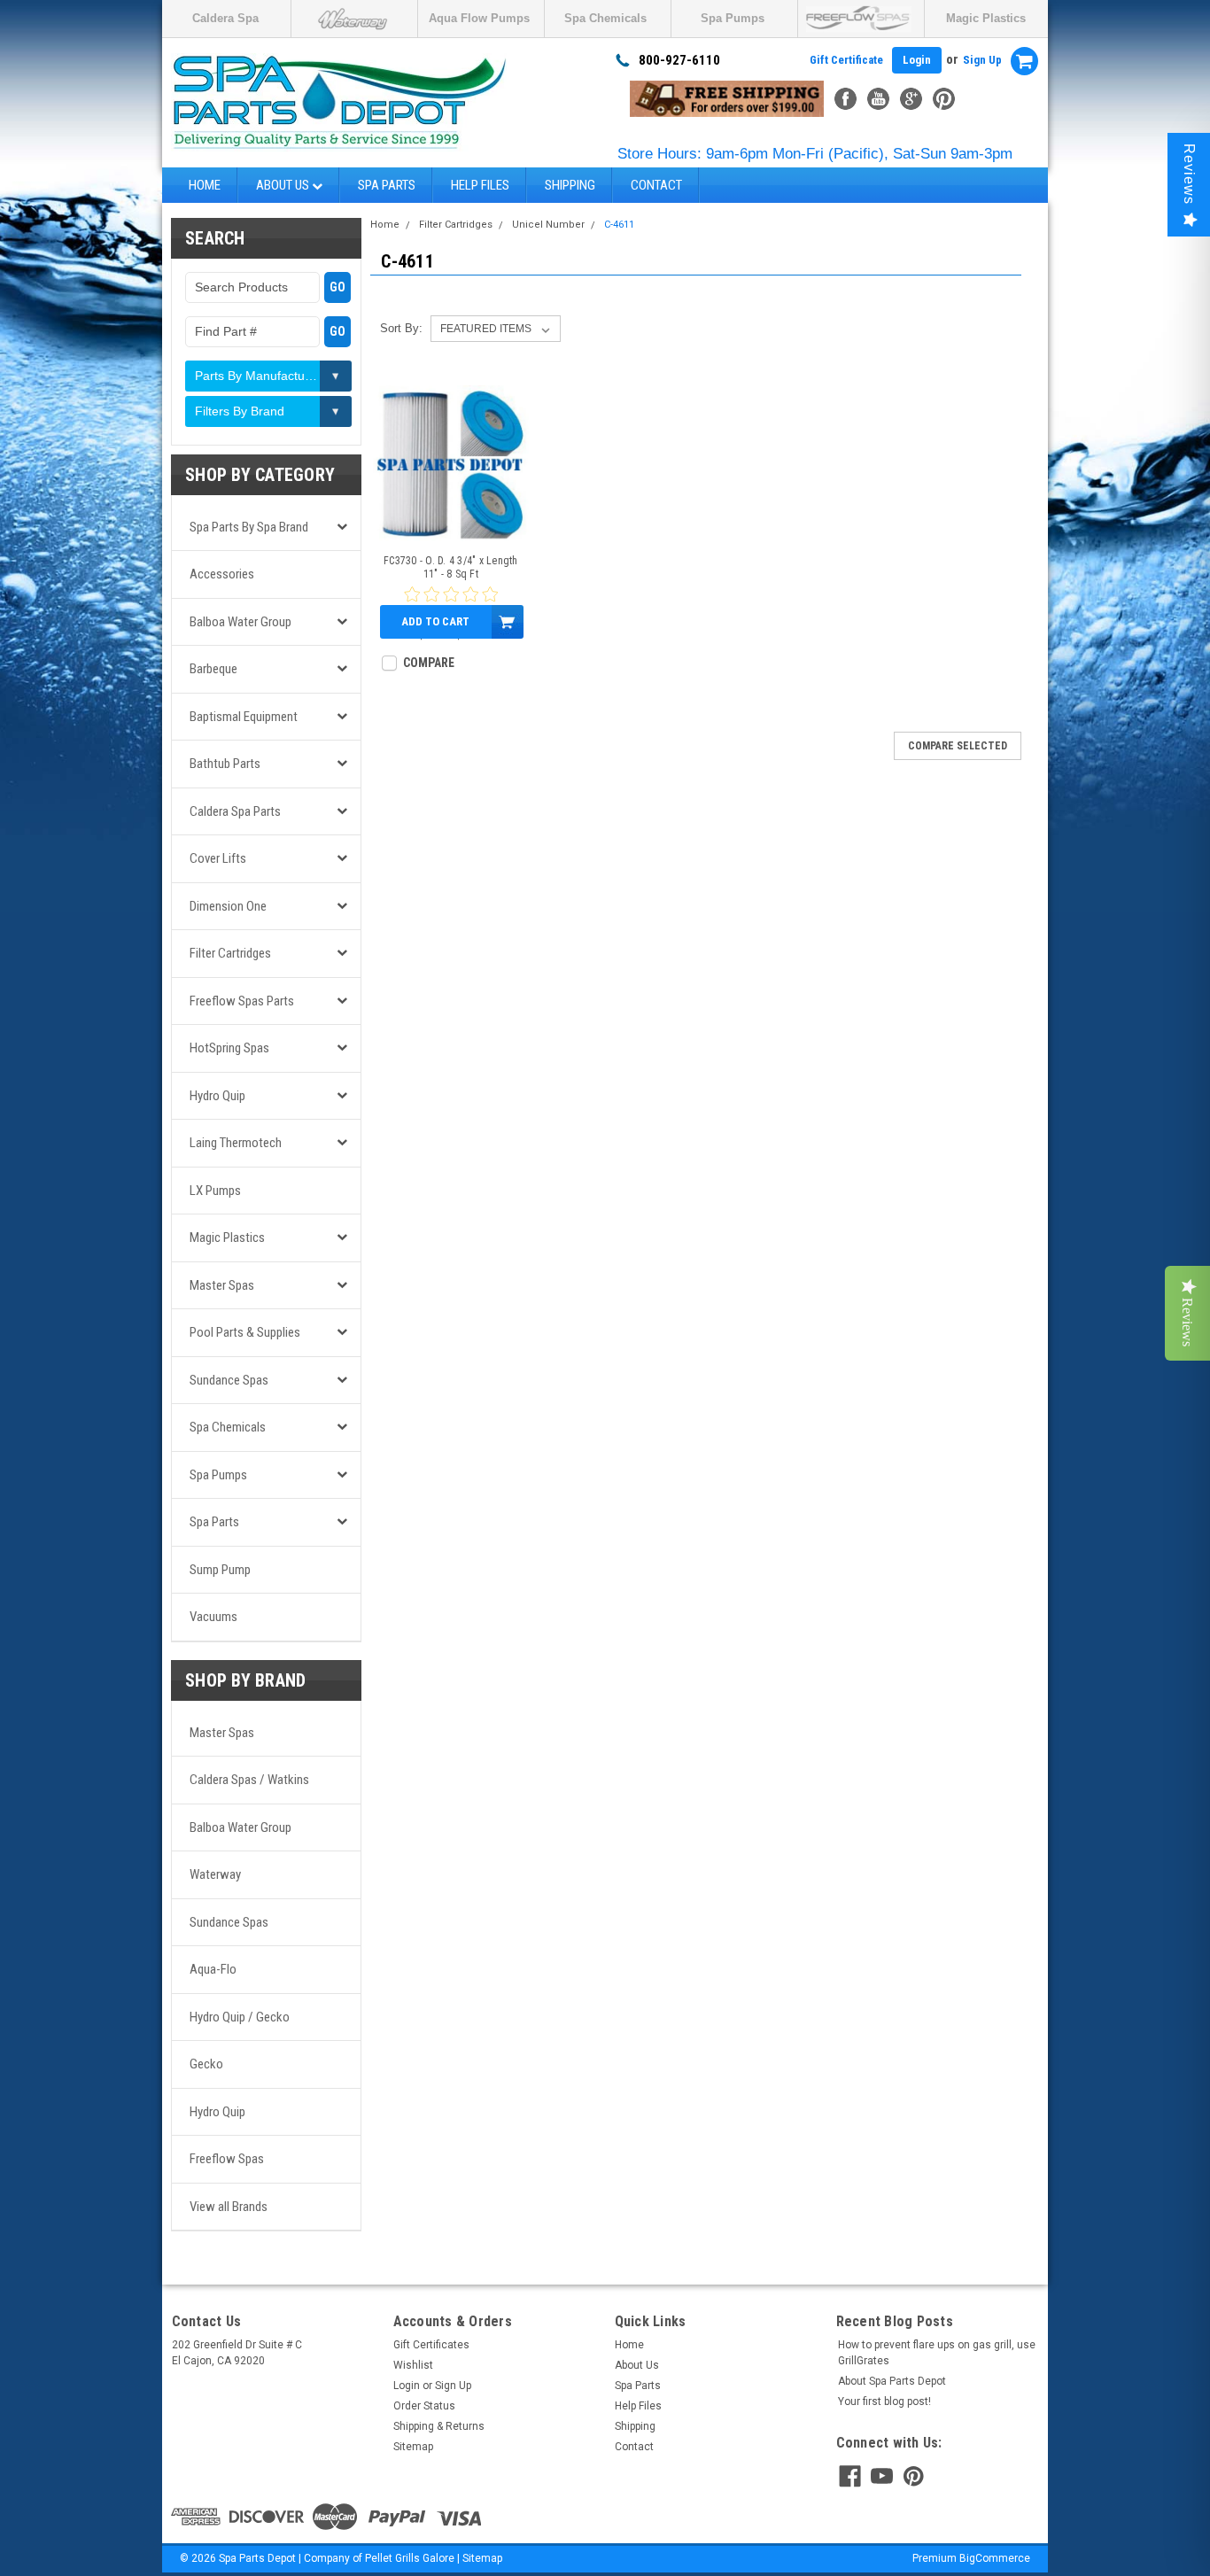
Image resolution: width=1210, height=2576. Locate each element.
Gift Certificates (431, 2345)
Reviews (1189, 174)
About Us (284, 185)
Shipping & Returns (439, 2426)
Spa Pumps (733, 18)
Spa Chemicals (605, 18)
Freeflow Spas (227, 2159)
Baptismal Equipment (244, 717)
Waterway (215, 1874)
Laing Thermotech (236, 1143)
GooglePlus (911, 99)
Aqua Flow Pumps (479, 18)
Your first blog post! (884, 2401)
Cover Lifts (218, 858)
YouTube (878, 99)
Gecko (206, 2064)
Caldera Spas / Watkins (249, 1780)
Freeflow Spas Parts (242, 1001)
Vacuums (213, 1617)
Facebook (845, 99)
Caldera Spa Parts (235, 811)
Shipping (570, 185)
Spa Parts (387, 185)
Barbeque (213, 669)
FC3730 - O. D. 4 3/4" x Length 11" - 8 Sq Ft (451, 567)
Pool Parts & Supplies (245, 1332)
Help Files (480, 185)
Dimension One (228, 906)
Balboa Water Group (240, 622)
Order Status (424, 2406)
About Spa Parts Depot (892, 2381)
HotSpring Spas (229, 1048)
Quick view (450, 528)
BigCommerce (995, 2558)
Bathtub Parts (225, 764)
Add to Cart (435, 621)
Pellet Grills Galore (410, 2558)
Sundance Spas (229, 1380)
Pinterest (944, 99)
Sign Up (982, 60)
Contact (656, 185)
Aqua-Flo (213, 1969)
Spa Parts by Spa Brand (249, 527)
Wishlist (413, 2365)
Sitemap (413, 2447)
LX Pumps (215, 1191)
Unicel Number (548, 225)
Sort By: (401, 328)
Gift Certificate (846, 60)
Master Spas (222, 1285)
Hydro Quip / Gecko (240, 2017)
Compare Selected (958, 746)
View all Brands (229, 2207)
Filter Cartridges (230, 953)
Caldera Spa (225, 18)
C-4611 (619, 225)
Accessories (222, 574)
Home (205, 185)
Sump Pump (220, 1570)
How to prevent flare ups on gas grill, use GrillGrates (937, 2353)
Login (917, 60)
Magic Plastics (986, 18)
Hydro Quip (217, 1096)
